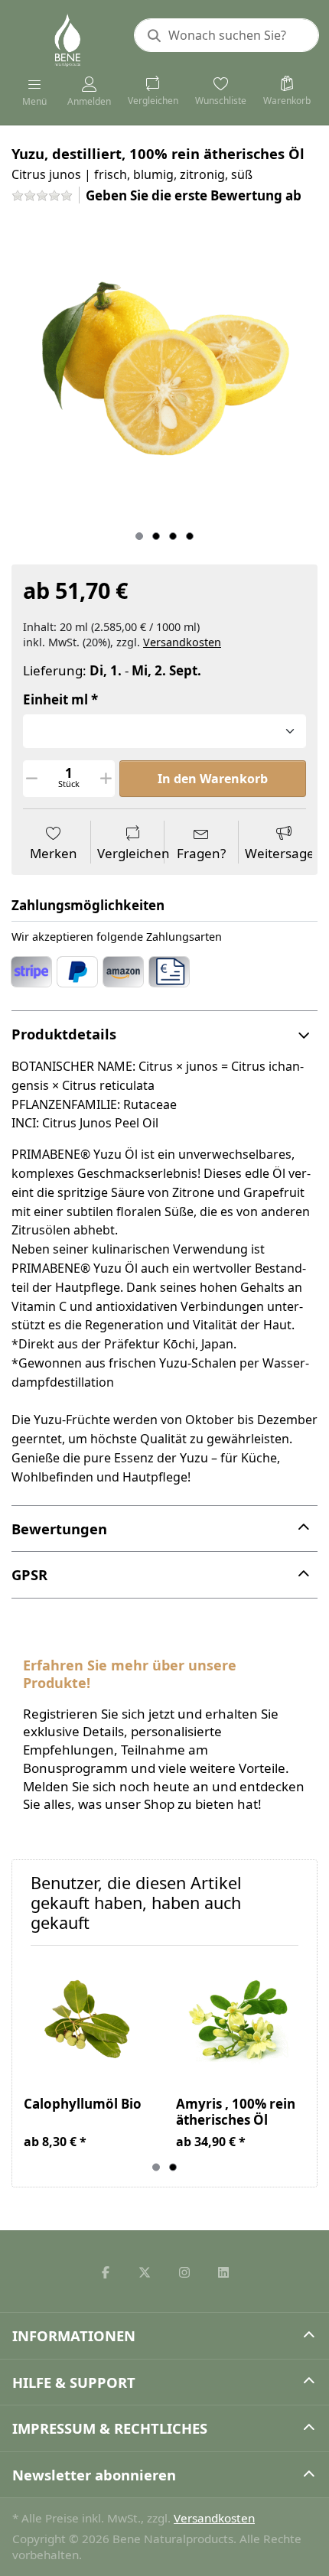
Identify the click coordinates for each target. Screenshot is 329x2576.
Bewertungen (59, 1529)
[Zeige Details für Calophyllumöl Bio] (88, 2021)
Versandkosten (182, 642)
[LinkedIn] (224, 2272)
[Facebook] (106, 2272)
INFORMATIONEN (74, 2335)
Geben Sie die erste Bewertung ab (194, 195)
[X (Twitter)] (145, 2272)
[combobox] (226, 35)
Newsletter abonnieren (94, 2475)
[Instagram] (184, 2272)
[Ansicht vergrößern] (164, 370)
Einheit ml (55, 700)
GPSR (29, 1574)
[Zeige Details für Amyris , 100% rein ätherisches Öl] (240, 2021)
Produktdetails (64, 1034)
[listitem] (164, 370)
